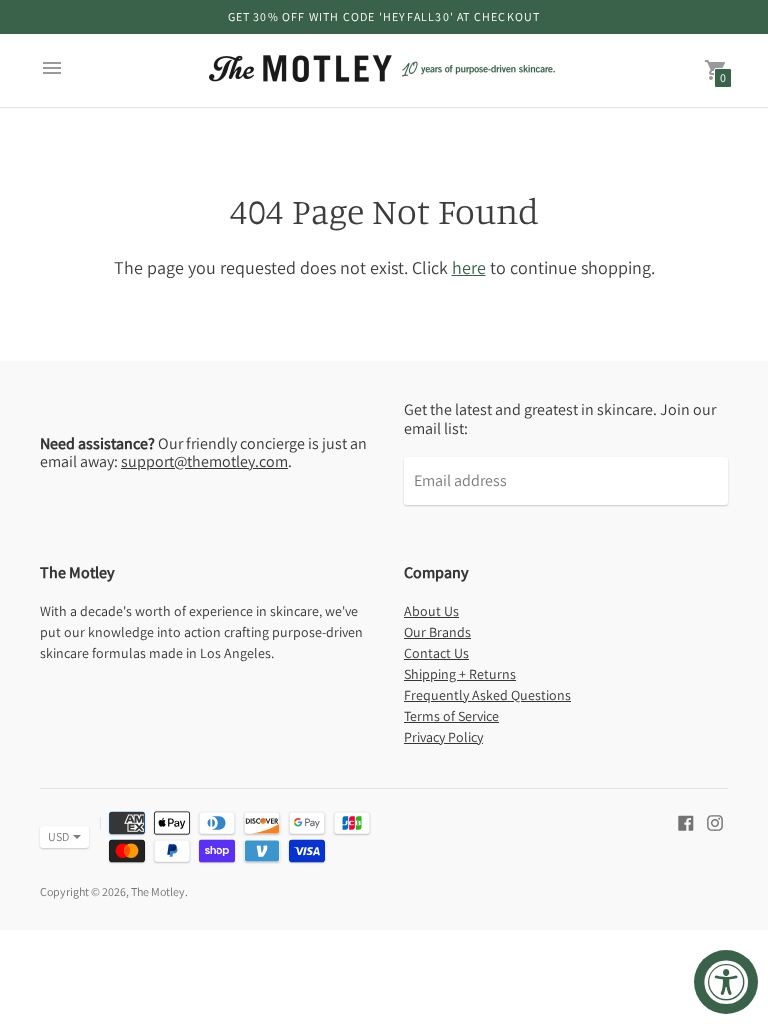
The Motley (158, 891)
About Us (431, 611)
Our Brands (437, 632)
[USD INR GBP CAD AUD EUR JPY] (54, 837)
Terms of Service (451, 716)
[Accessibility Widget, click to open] (726, 982)
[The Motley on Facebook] (686, 821)
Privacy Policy (443, 737)
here (469, 267)
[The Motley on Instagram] (715, 821)
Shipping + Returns (460, 674)
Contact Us (436, 653)
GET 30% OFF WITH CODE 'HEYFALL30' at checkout (384, 16)
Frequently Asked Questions (487, 695)
